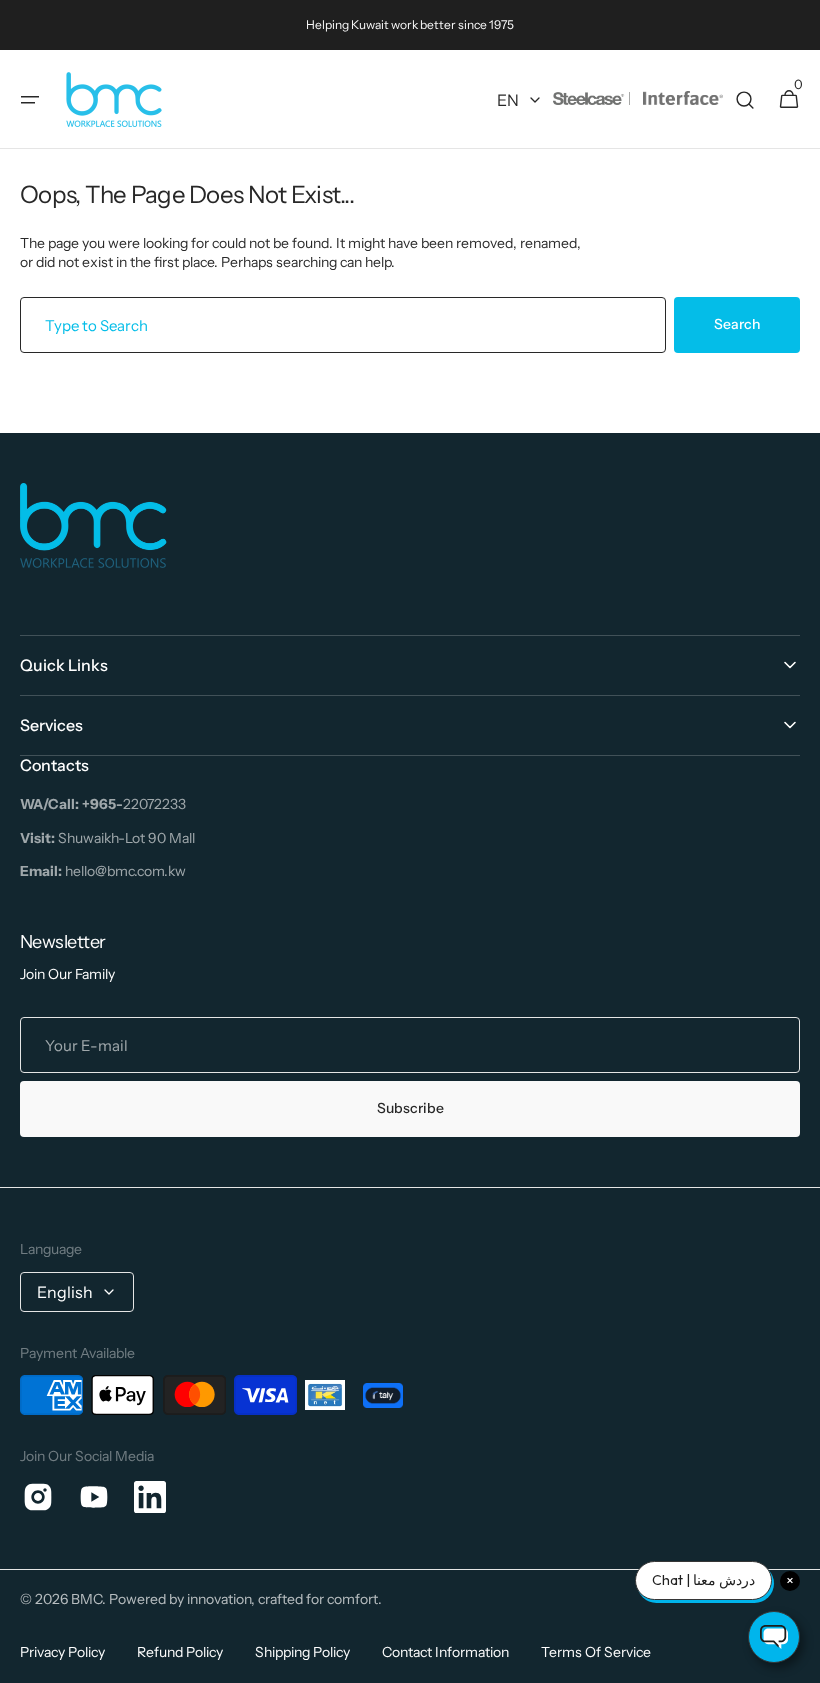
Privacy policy (62, 1652)
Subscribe (410, 1108)
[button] (30, 100)
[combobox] (343, 325)
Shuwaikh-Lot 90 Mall (107, 838)
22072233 (103, 804)
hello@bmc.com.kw (103, 871)
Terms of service (596, 1652)
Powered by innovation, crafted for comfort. (245, 1599)
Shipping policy (302, 1652)
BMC (86, 1599)
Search (737, 324)
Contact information (445, 1652)
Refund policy (180, 1652)
